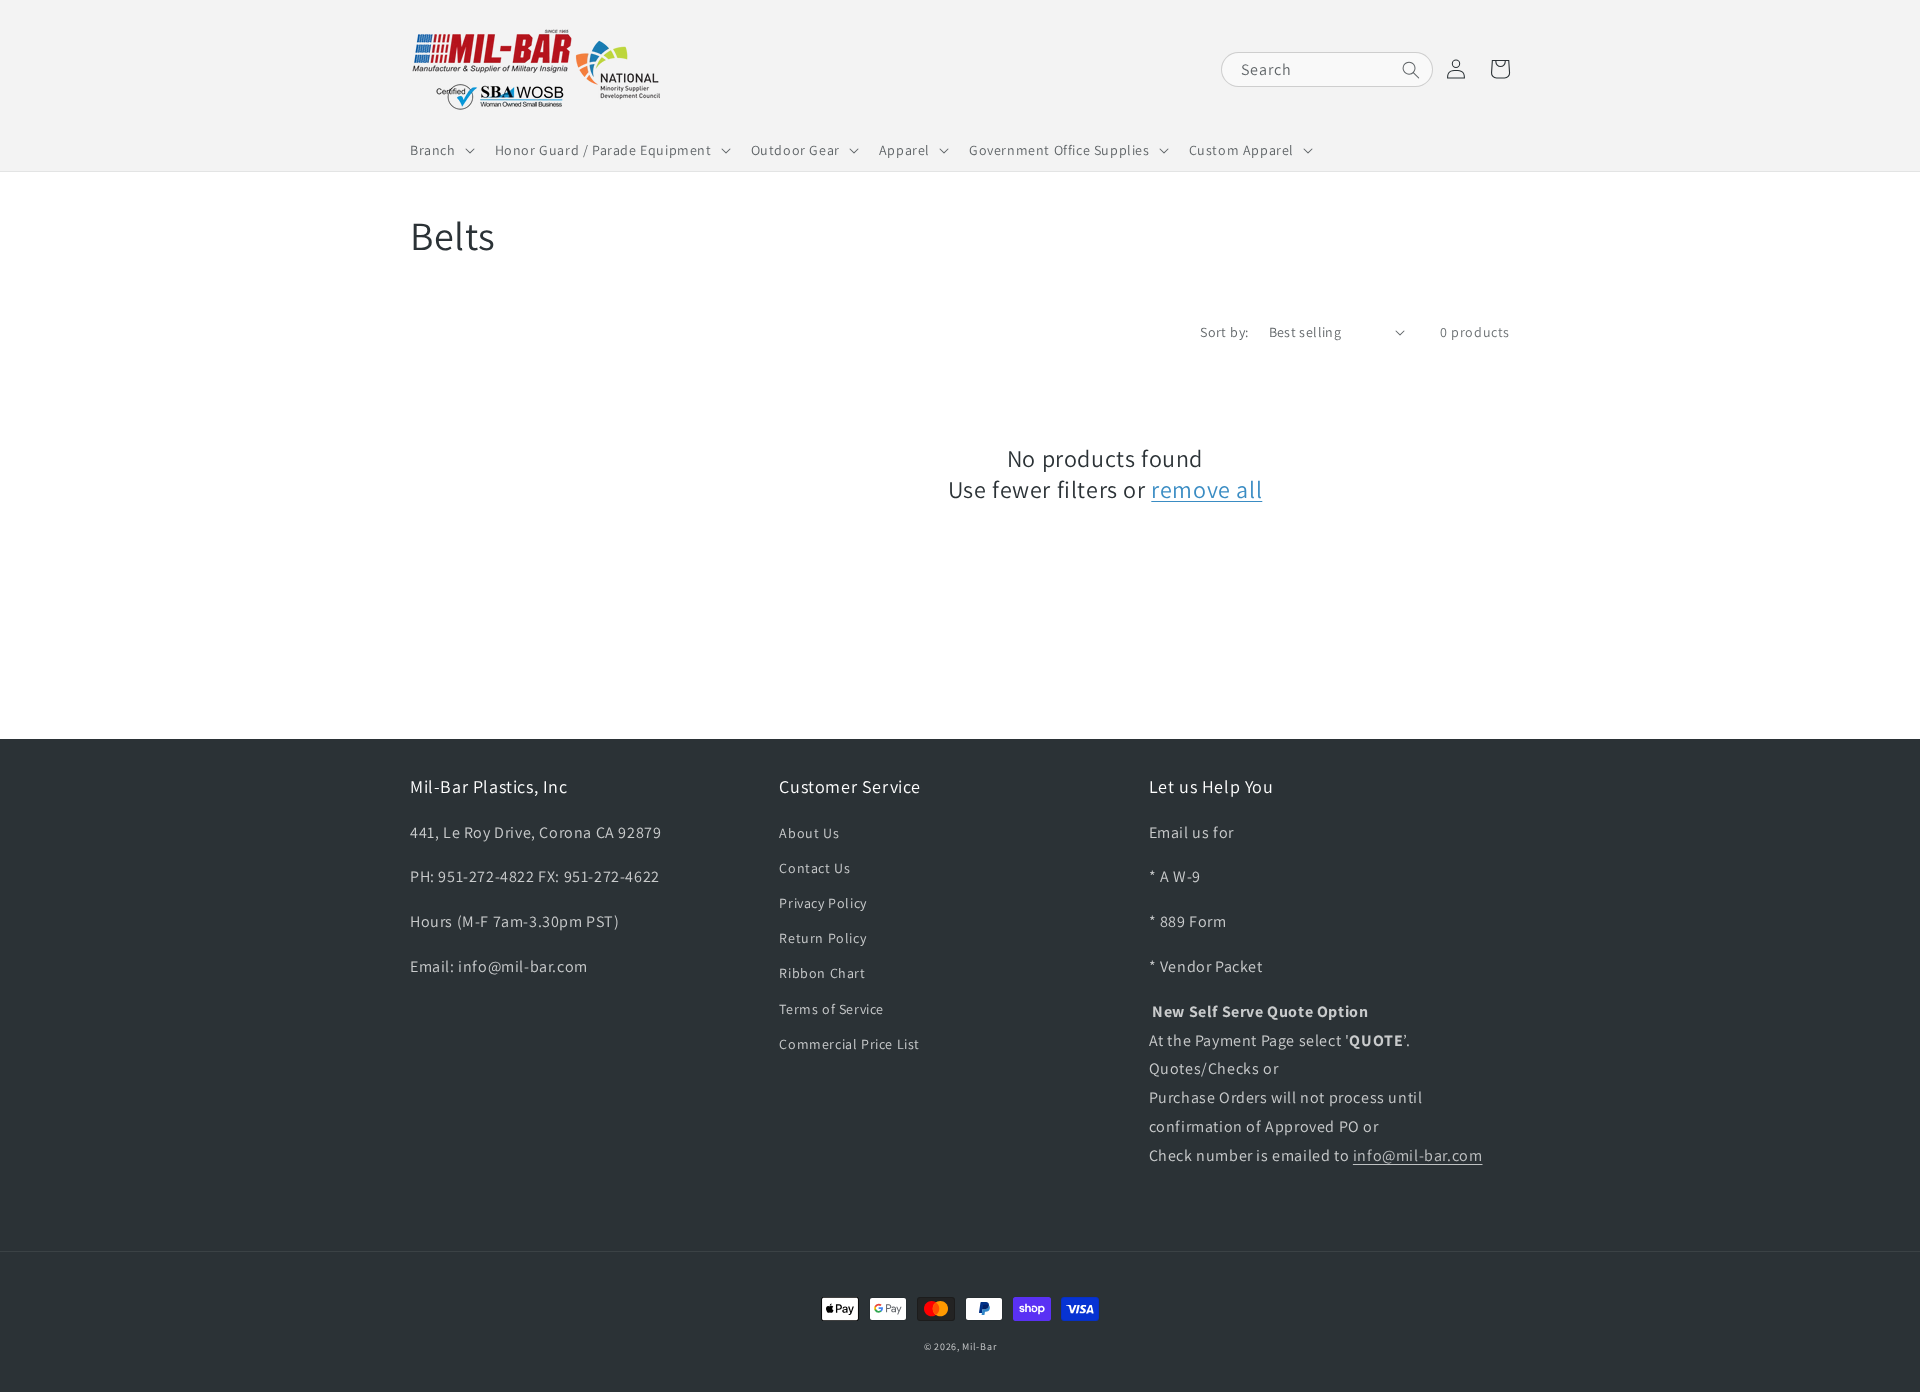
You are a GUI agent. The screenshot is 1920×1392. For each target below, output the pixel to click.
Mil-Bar (979, 1346)
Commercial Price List (849, 1044)
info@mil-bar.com (1418, 1155)
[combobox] (1327, 69)
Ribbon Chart (822, 973)
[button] (440, 150)
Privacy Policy (822, 903)
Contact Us (814, 868)
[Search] (1411, 70)
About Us (809, 833)
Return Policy (822, 938)
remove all (1206, 489)
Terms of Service (831, 1009)
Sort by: (1224, 332)
